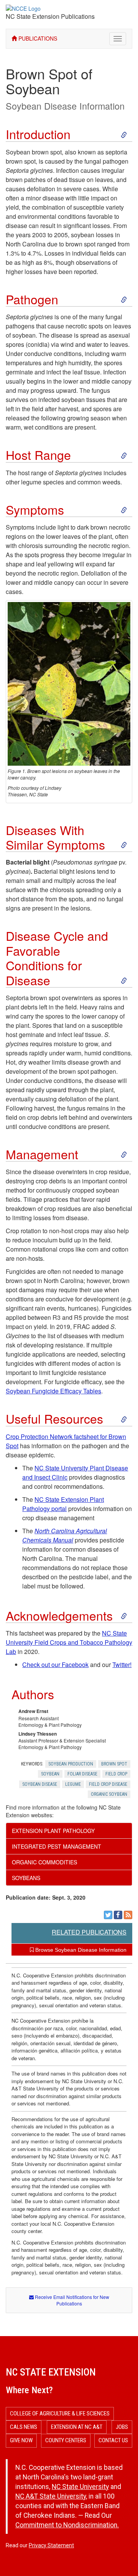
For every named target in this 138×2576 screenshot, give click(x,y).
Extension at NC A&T (77, 2427)
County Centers (66, 2440)
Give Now (21, 2440)
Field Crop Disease (108, 1784)
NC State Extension (51, 2372)
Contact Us (113, 2440)
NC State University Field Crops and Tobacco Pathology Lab (69, 1642)
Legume (73, 1784)
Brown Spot (114, 1764)
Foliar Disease (82, 1774)
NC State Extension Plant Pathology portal (63, 1504)
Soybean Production (71, 1764)
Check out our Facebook (55, 1665)
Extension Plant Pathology (53, 1831)
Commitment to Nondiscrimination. (67, 2525)
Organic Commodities (44, 1862)
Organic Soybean (109, 1794)
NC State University (80, 2487)
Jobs (122, 2427)
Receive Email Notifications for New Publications (71, 2300)
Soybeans (26, 1878)
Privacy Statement (51, 2545)
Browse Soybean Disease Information (80, 1950)
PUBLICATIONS (37, 38)
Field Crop (116, 1774)
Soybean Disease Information (65, 106)
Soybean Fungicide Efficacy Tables (53, 1391)
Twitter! (122, 1665)
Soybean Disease (40, 1784)
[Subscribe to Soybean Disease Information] (128, 1915)
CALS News (24, 2427)
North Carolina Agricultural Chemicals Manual (65, 1535)
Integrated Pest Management (57, 1846)
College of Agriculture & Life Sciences (60, 2414)
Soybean (50, 1774)
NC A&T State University (51, 2496)
